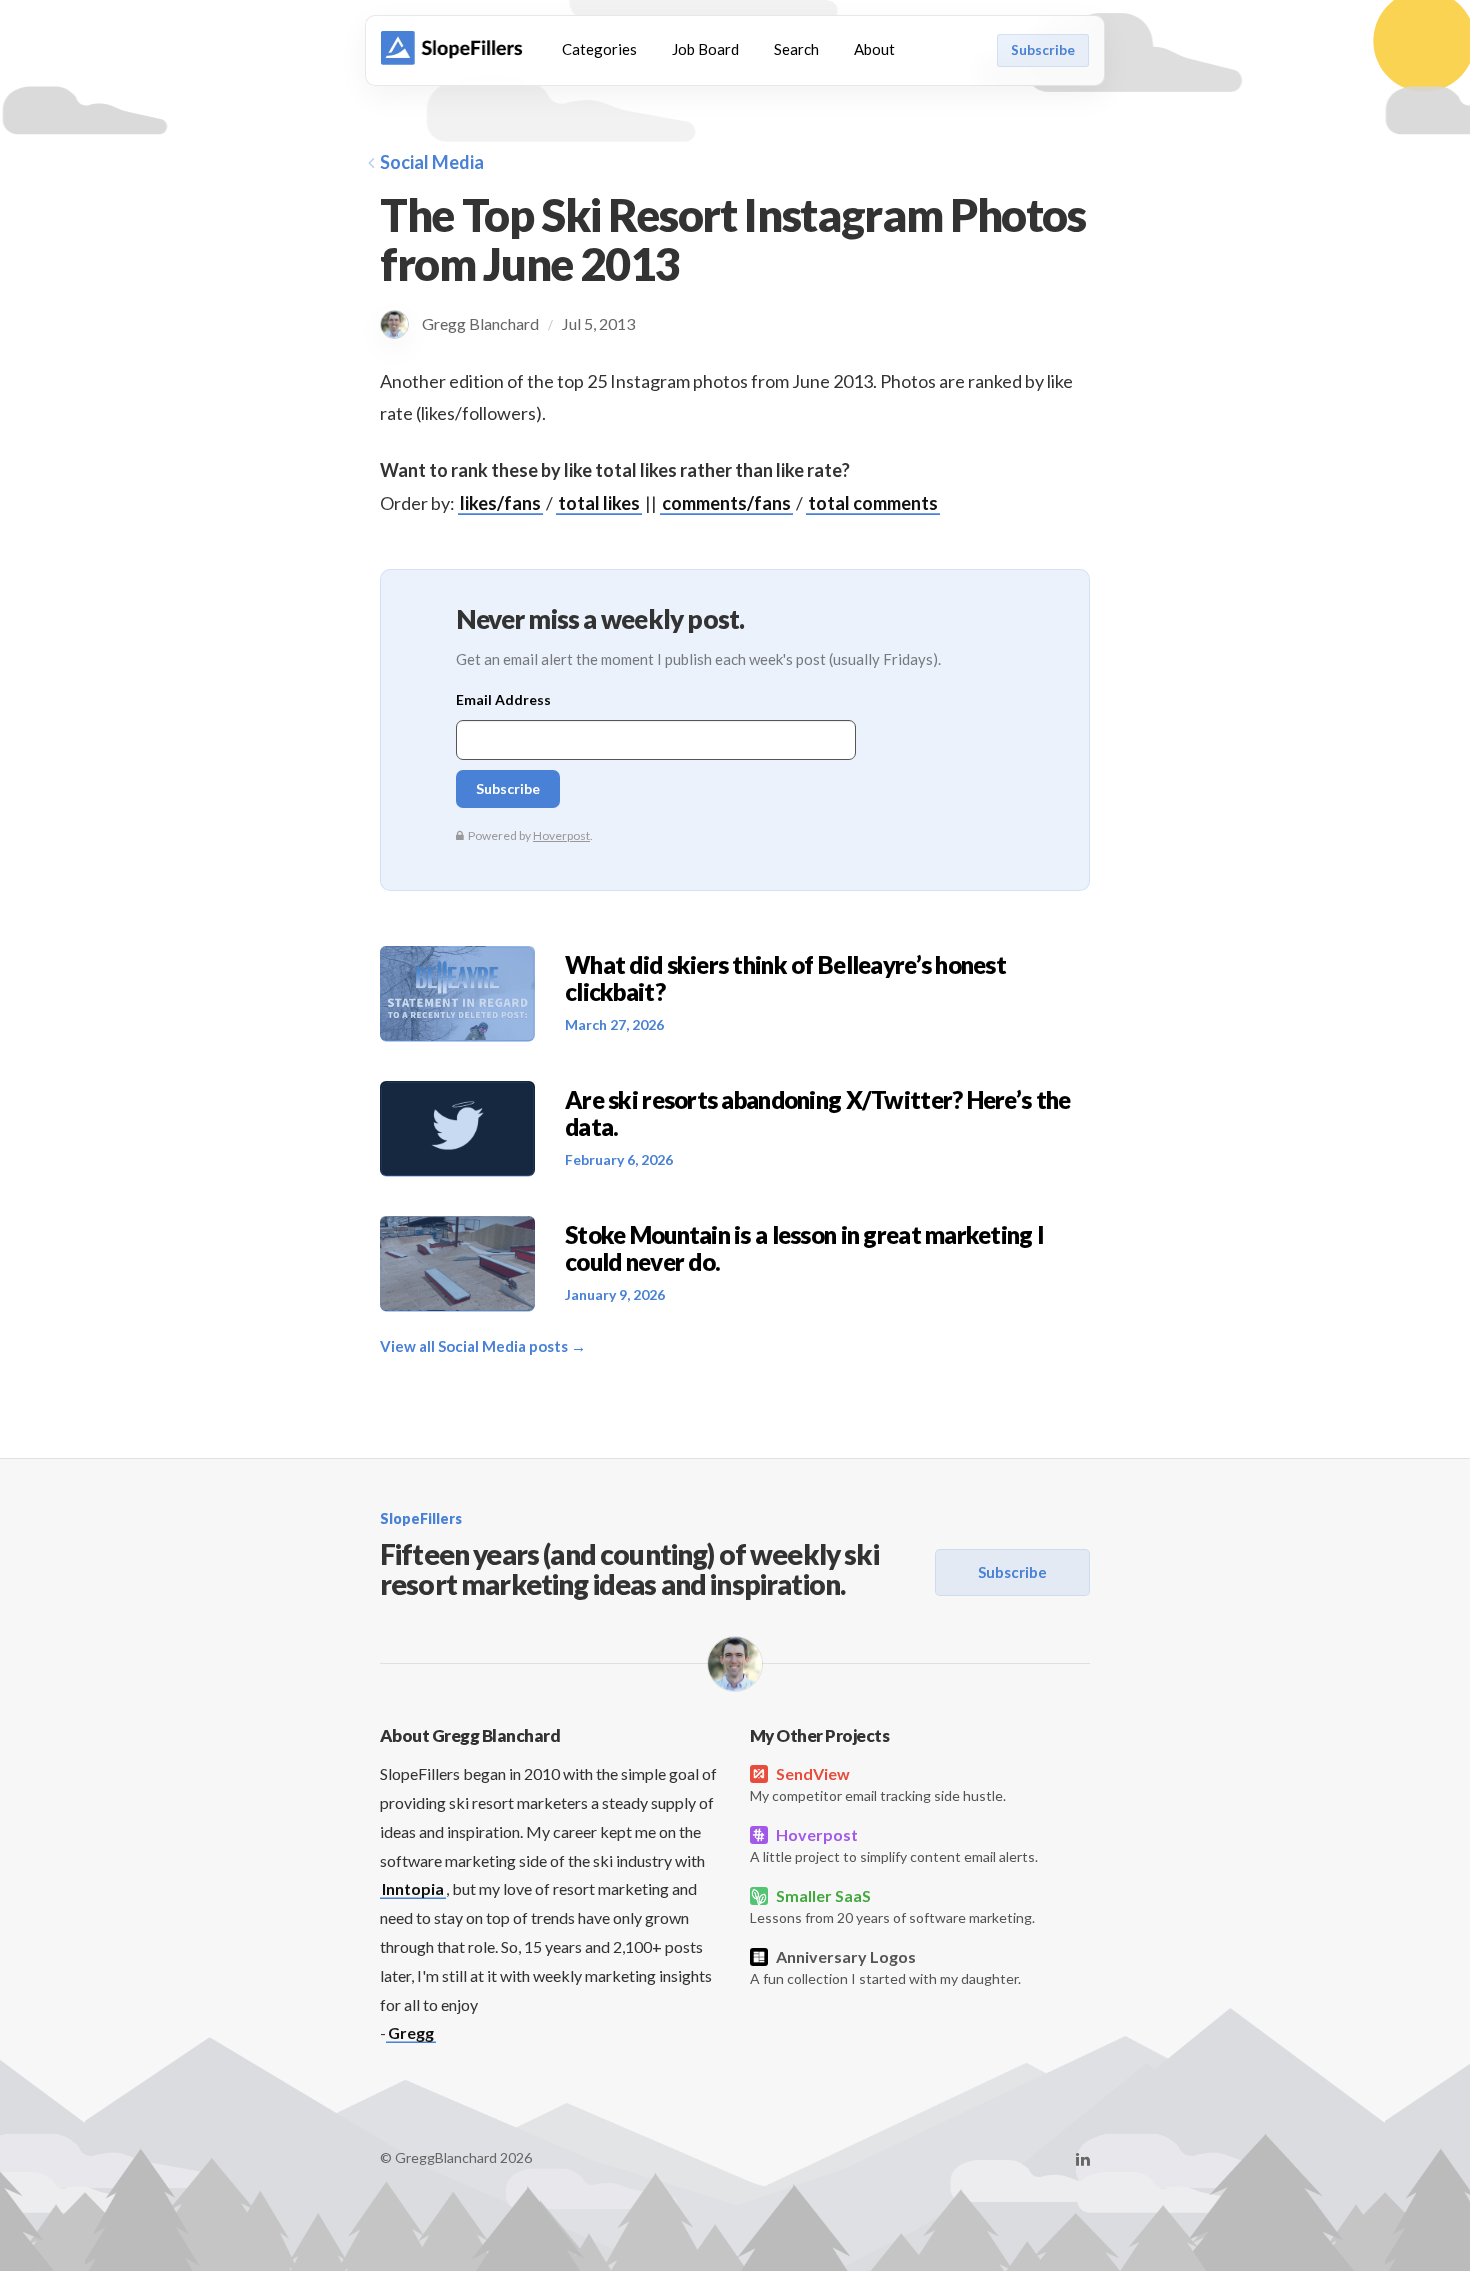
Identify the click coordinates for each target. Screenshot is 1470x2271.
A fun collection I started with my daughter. (885, 1967)
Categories (599, 49)
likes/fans (500, 503)
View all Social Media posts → (483, 1346)
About (874, 49)
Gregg (411, 2032)
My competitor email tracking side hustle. (878, 1784)
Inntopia (413, 1888)
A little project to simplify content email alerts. (894, 1845)
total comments (873, 503)
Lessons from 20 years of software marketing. (892, 1906)
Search (796, 49)
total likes (599, 503)
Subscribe (1043, 50)
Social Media (432, 162)
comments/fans (726, 503)
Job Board (705, 49)
